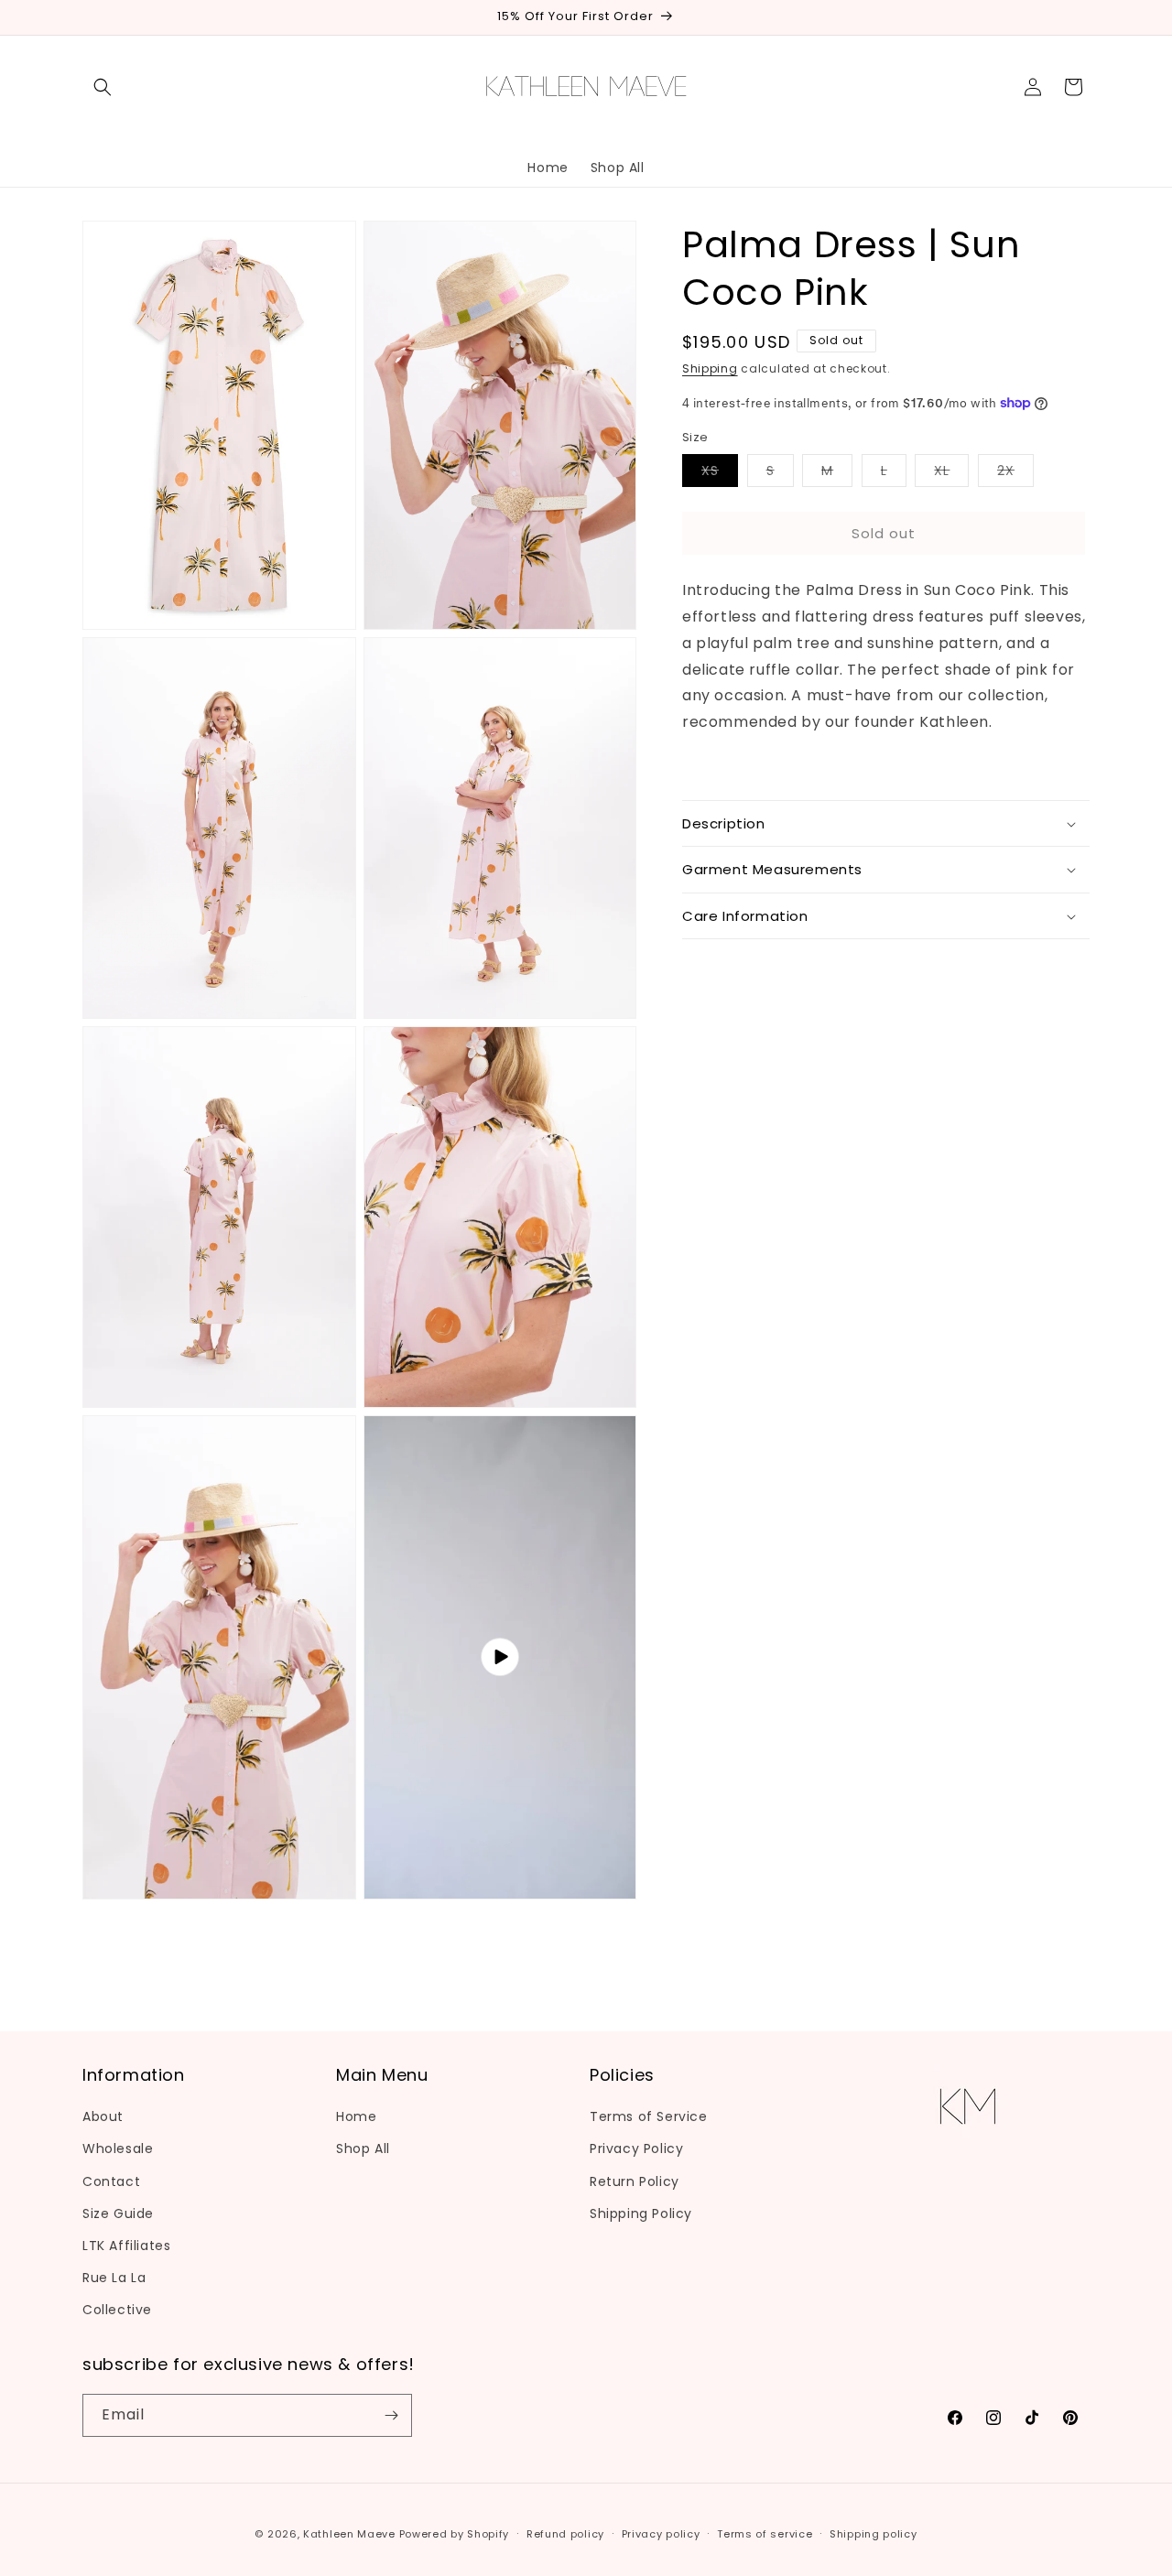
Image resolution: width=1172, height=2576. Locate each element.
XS (720, 474)
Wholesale (118, 2148)
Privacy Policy (636, 2148)
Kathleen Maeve (349, 2534)
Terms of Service (649, 2116)
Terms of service (765, 2534)
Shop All (363, 2148)
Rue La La (114, 2278)
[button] (103, 87)
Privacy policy (661, 2534)
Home (356, 2116)
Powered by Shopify (455, 2534)
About (103, 2116)
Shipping (710, 368)
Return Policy (635, 2181)
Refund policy (565, 2534)
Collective (117, 2310)
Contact (111, 2181)
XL (951, 474)
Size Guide (118, 2213)
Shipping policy (874, 2534)
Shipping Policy (641, 2213)
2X (1015, 474)
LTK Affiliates (126, 2246)
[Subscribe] (391, 2415)
